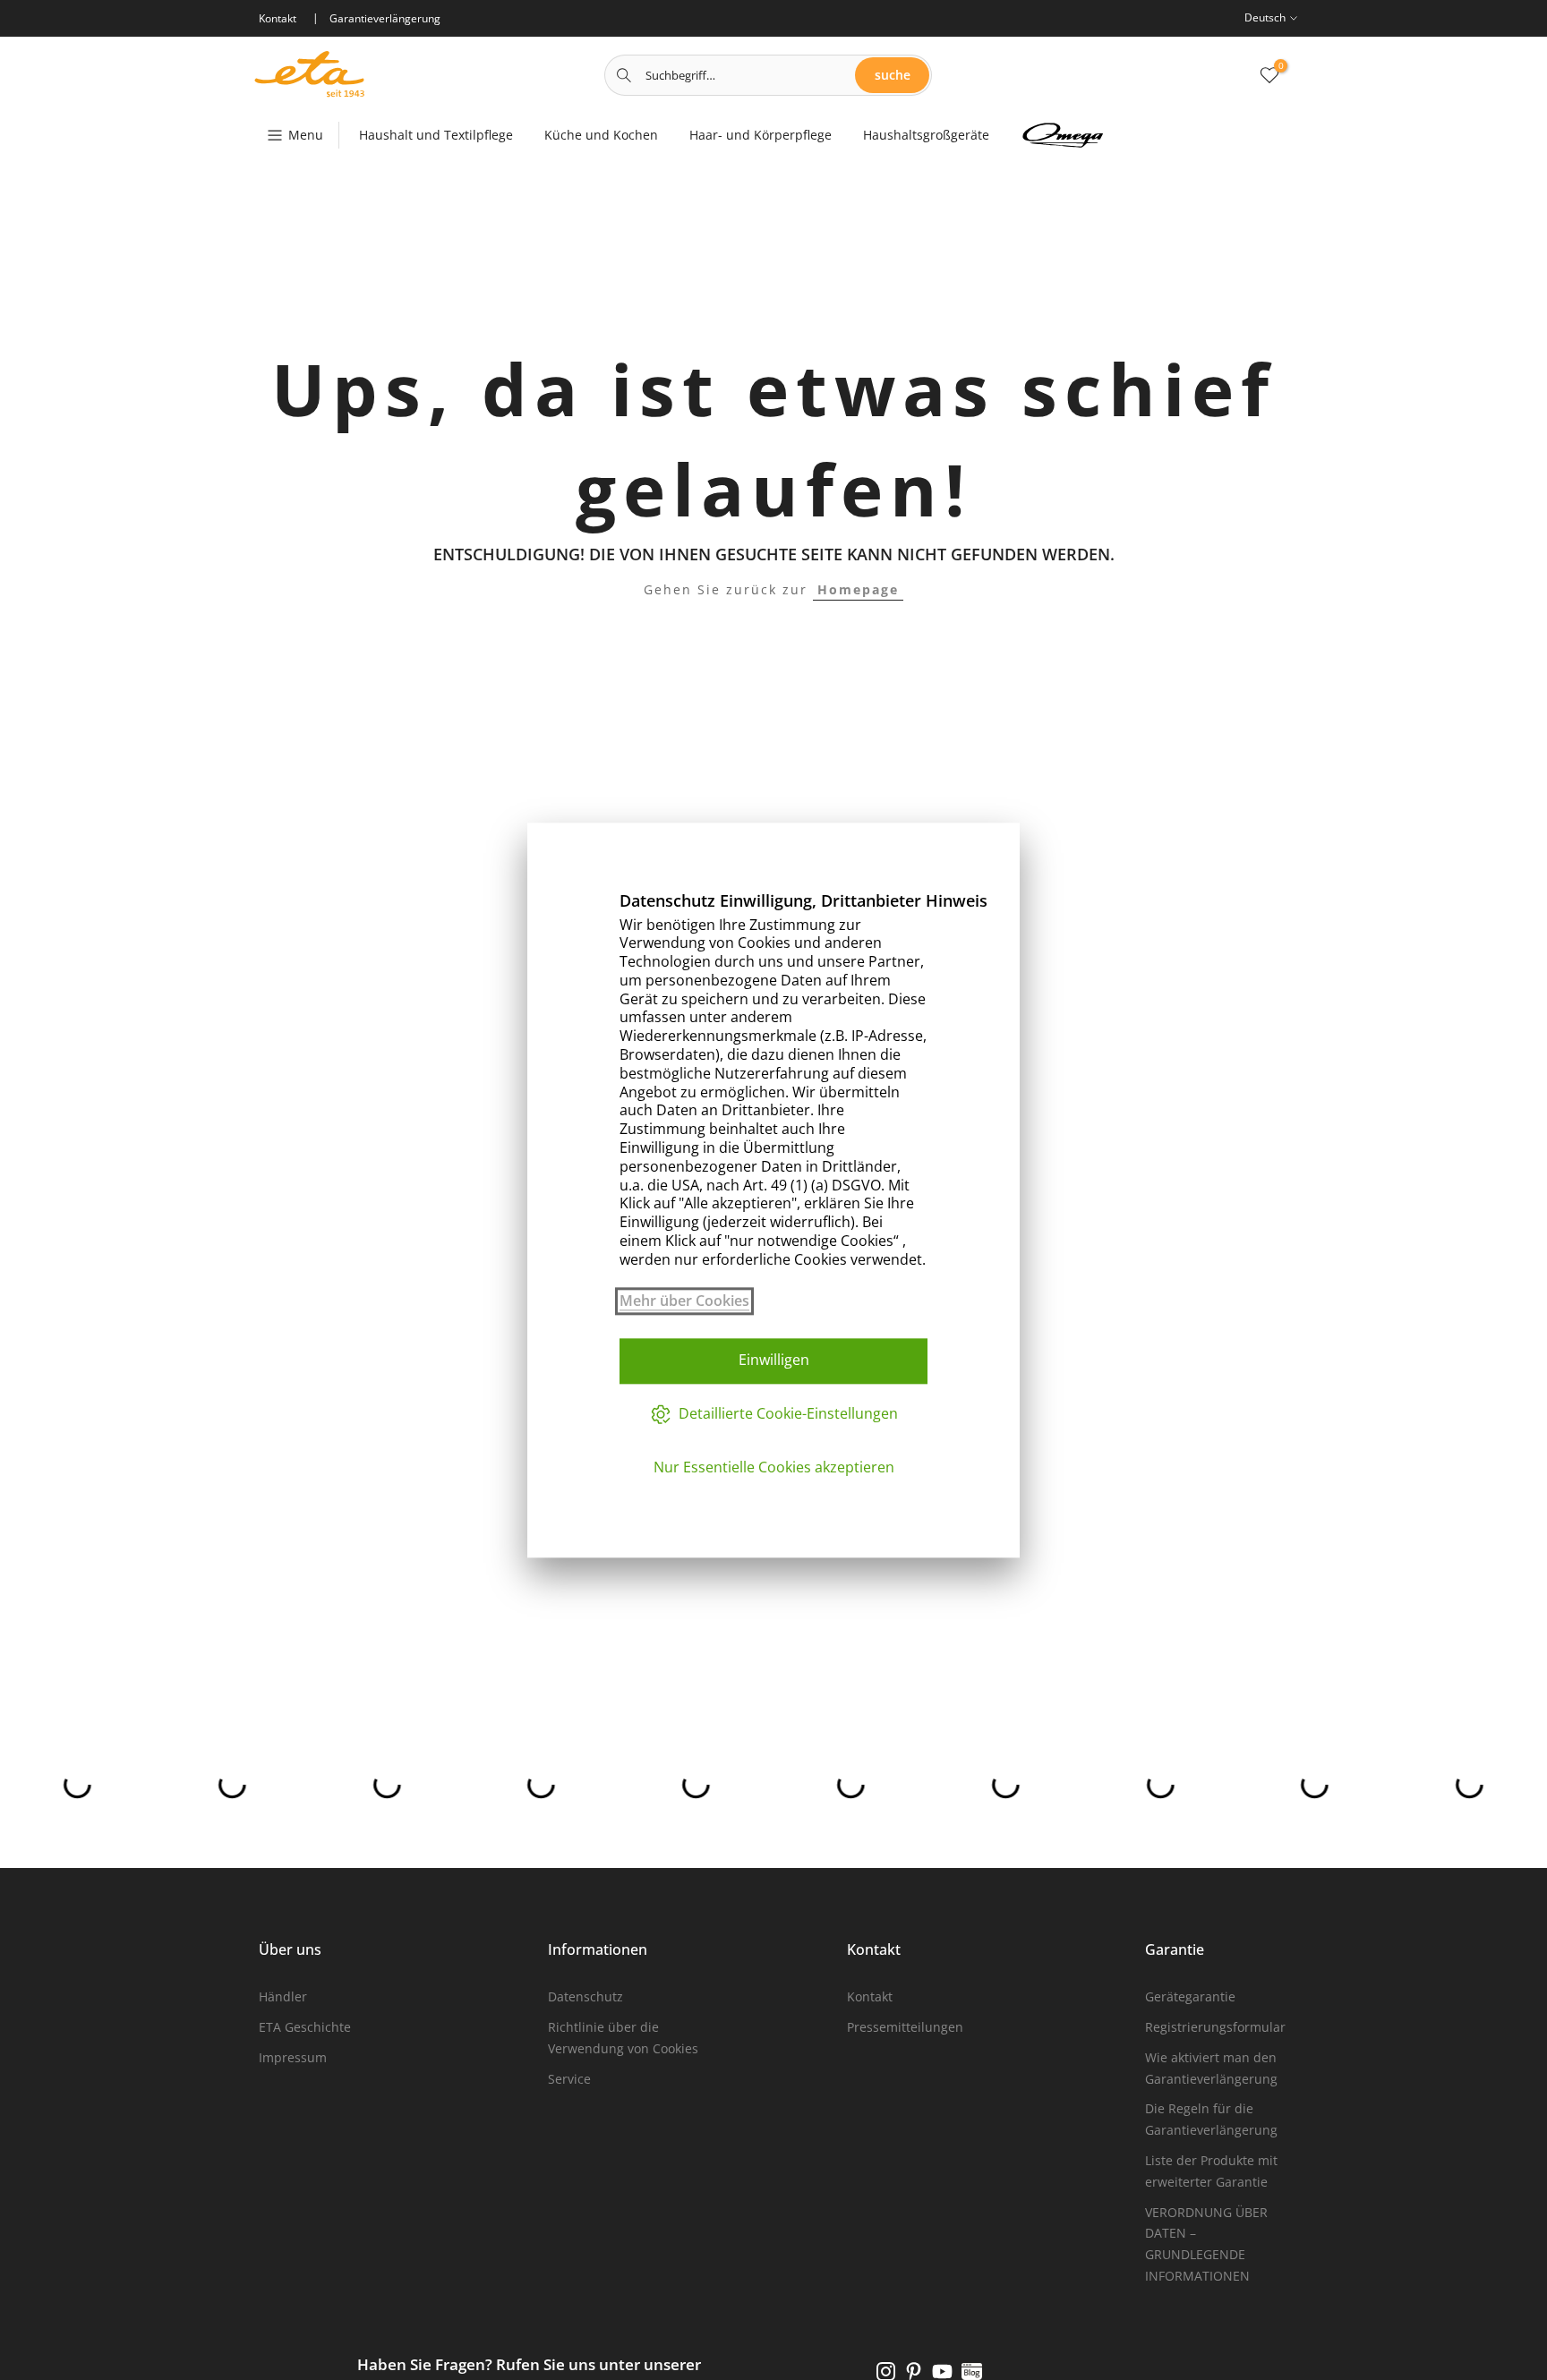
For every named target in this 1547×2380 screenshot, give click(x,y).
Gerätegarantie (1190, 1996)
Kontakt (870, 1996)
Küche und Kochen (601, 135)
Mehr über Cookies (684, 1301)
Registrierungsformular (1215, 2027)
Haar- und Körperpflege (761, 135)
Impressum (293, 2057)
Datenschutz (585, 1996)
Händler (283, 1996)
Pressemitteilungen (905, 2027)
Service (569, 2079)
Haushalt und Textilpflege (436, 135)
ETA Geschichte (305, 2027)
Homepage (858, 589)
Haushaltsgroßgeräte (926, 135)
